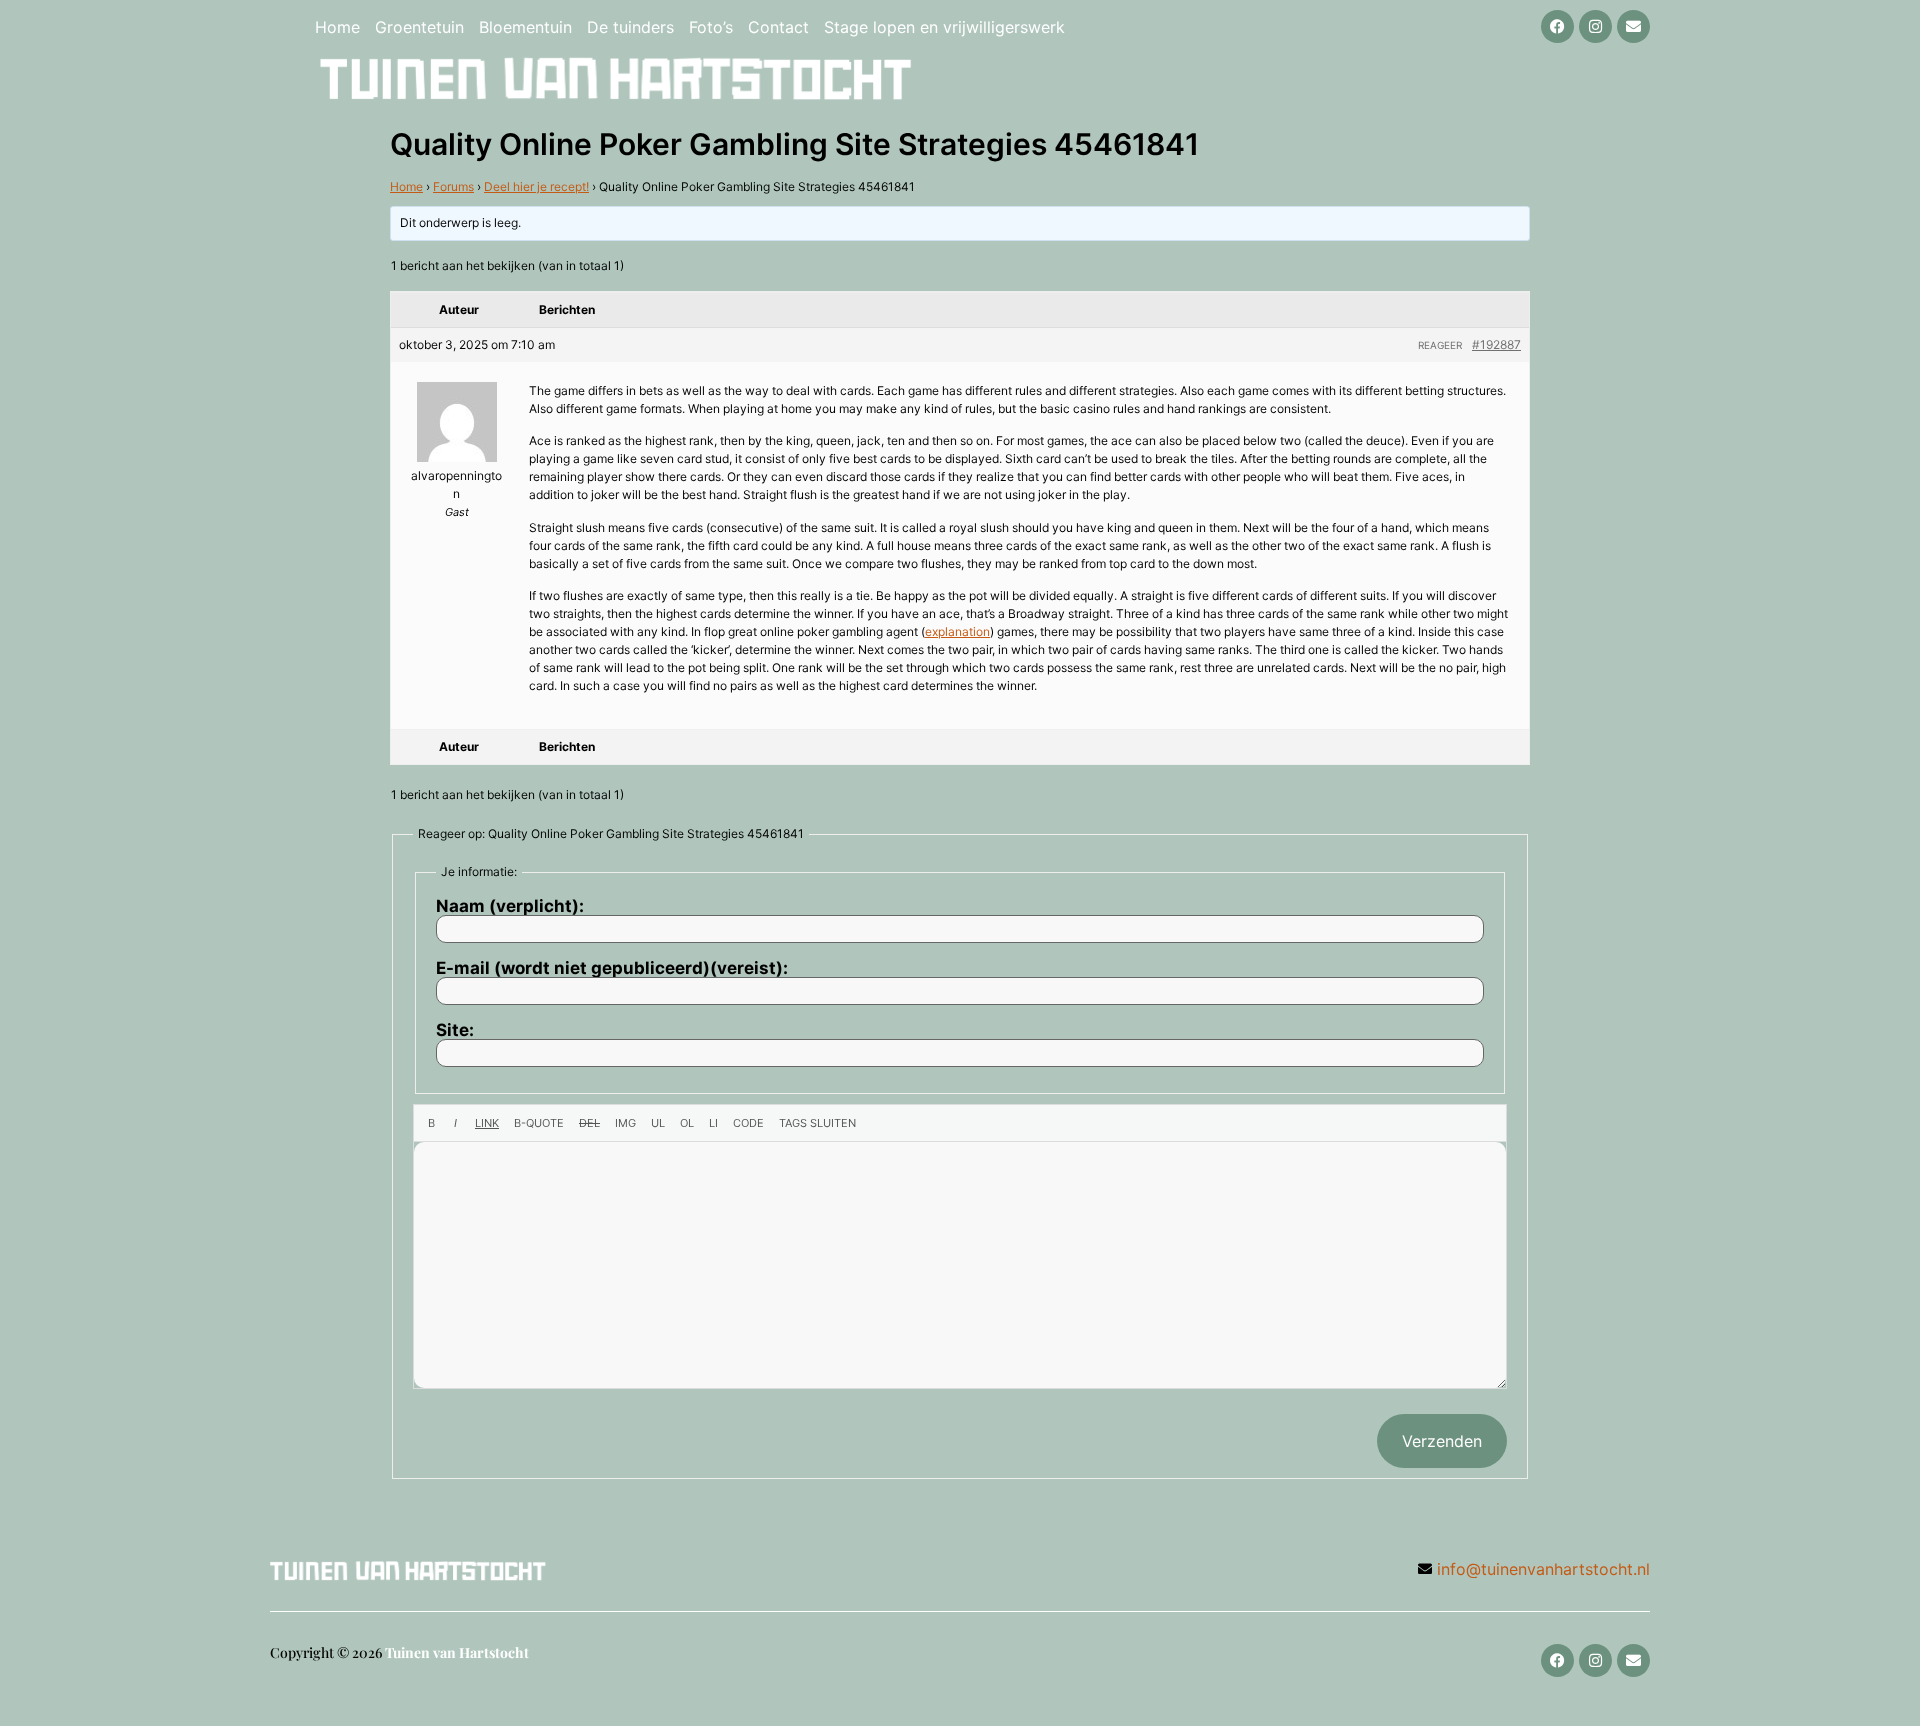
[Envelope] (1633, 26)
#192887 (1496, 344)
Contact (778, 27)
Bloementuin (525, 27)
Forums (453, 186)
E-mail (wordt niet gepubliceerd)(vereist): (612, 968)
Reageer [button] (1440, 345)
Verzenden (1442, 1441)
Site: (455, 1030)
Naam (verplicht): (510, 906)
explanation (957, 631)
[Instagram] (1595, 26)
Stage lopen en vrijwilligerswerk (944, 27)
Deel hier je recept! (536, 186)
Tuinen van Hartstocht (457, 1652)
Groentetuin (419, 27)
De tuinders (630, 27)
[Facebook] (1557, 26)
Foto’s (711, 27)
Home (337, 27)
